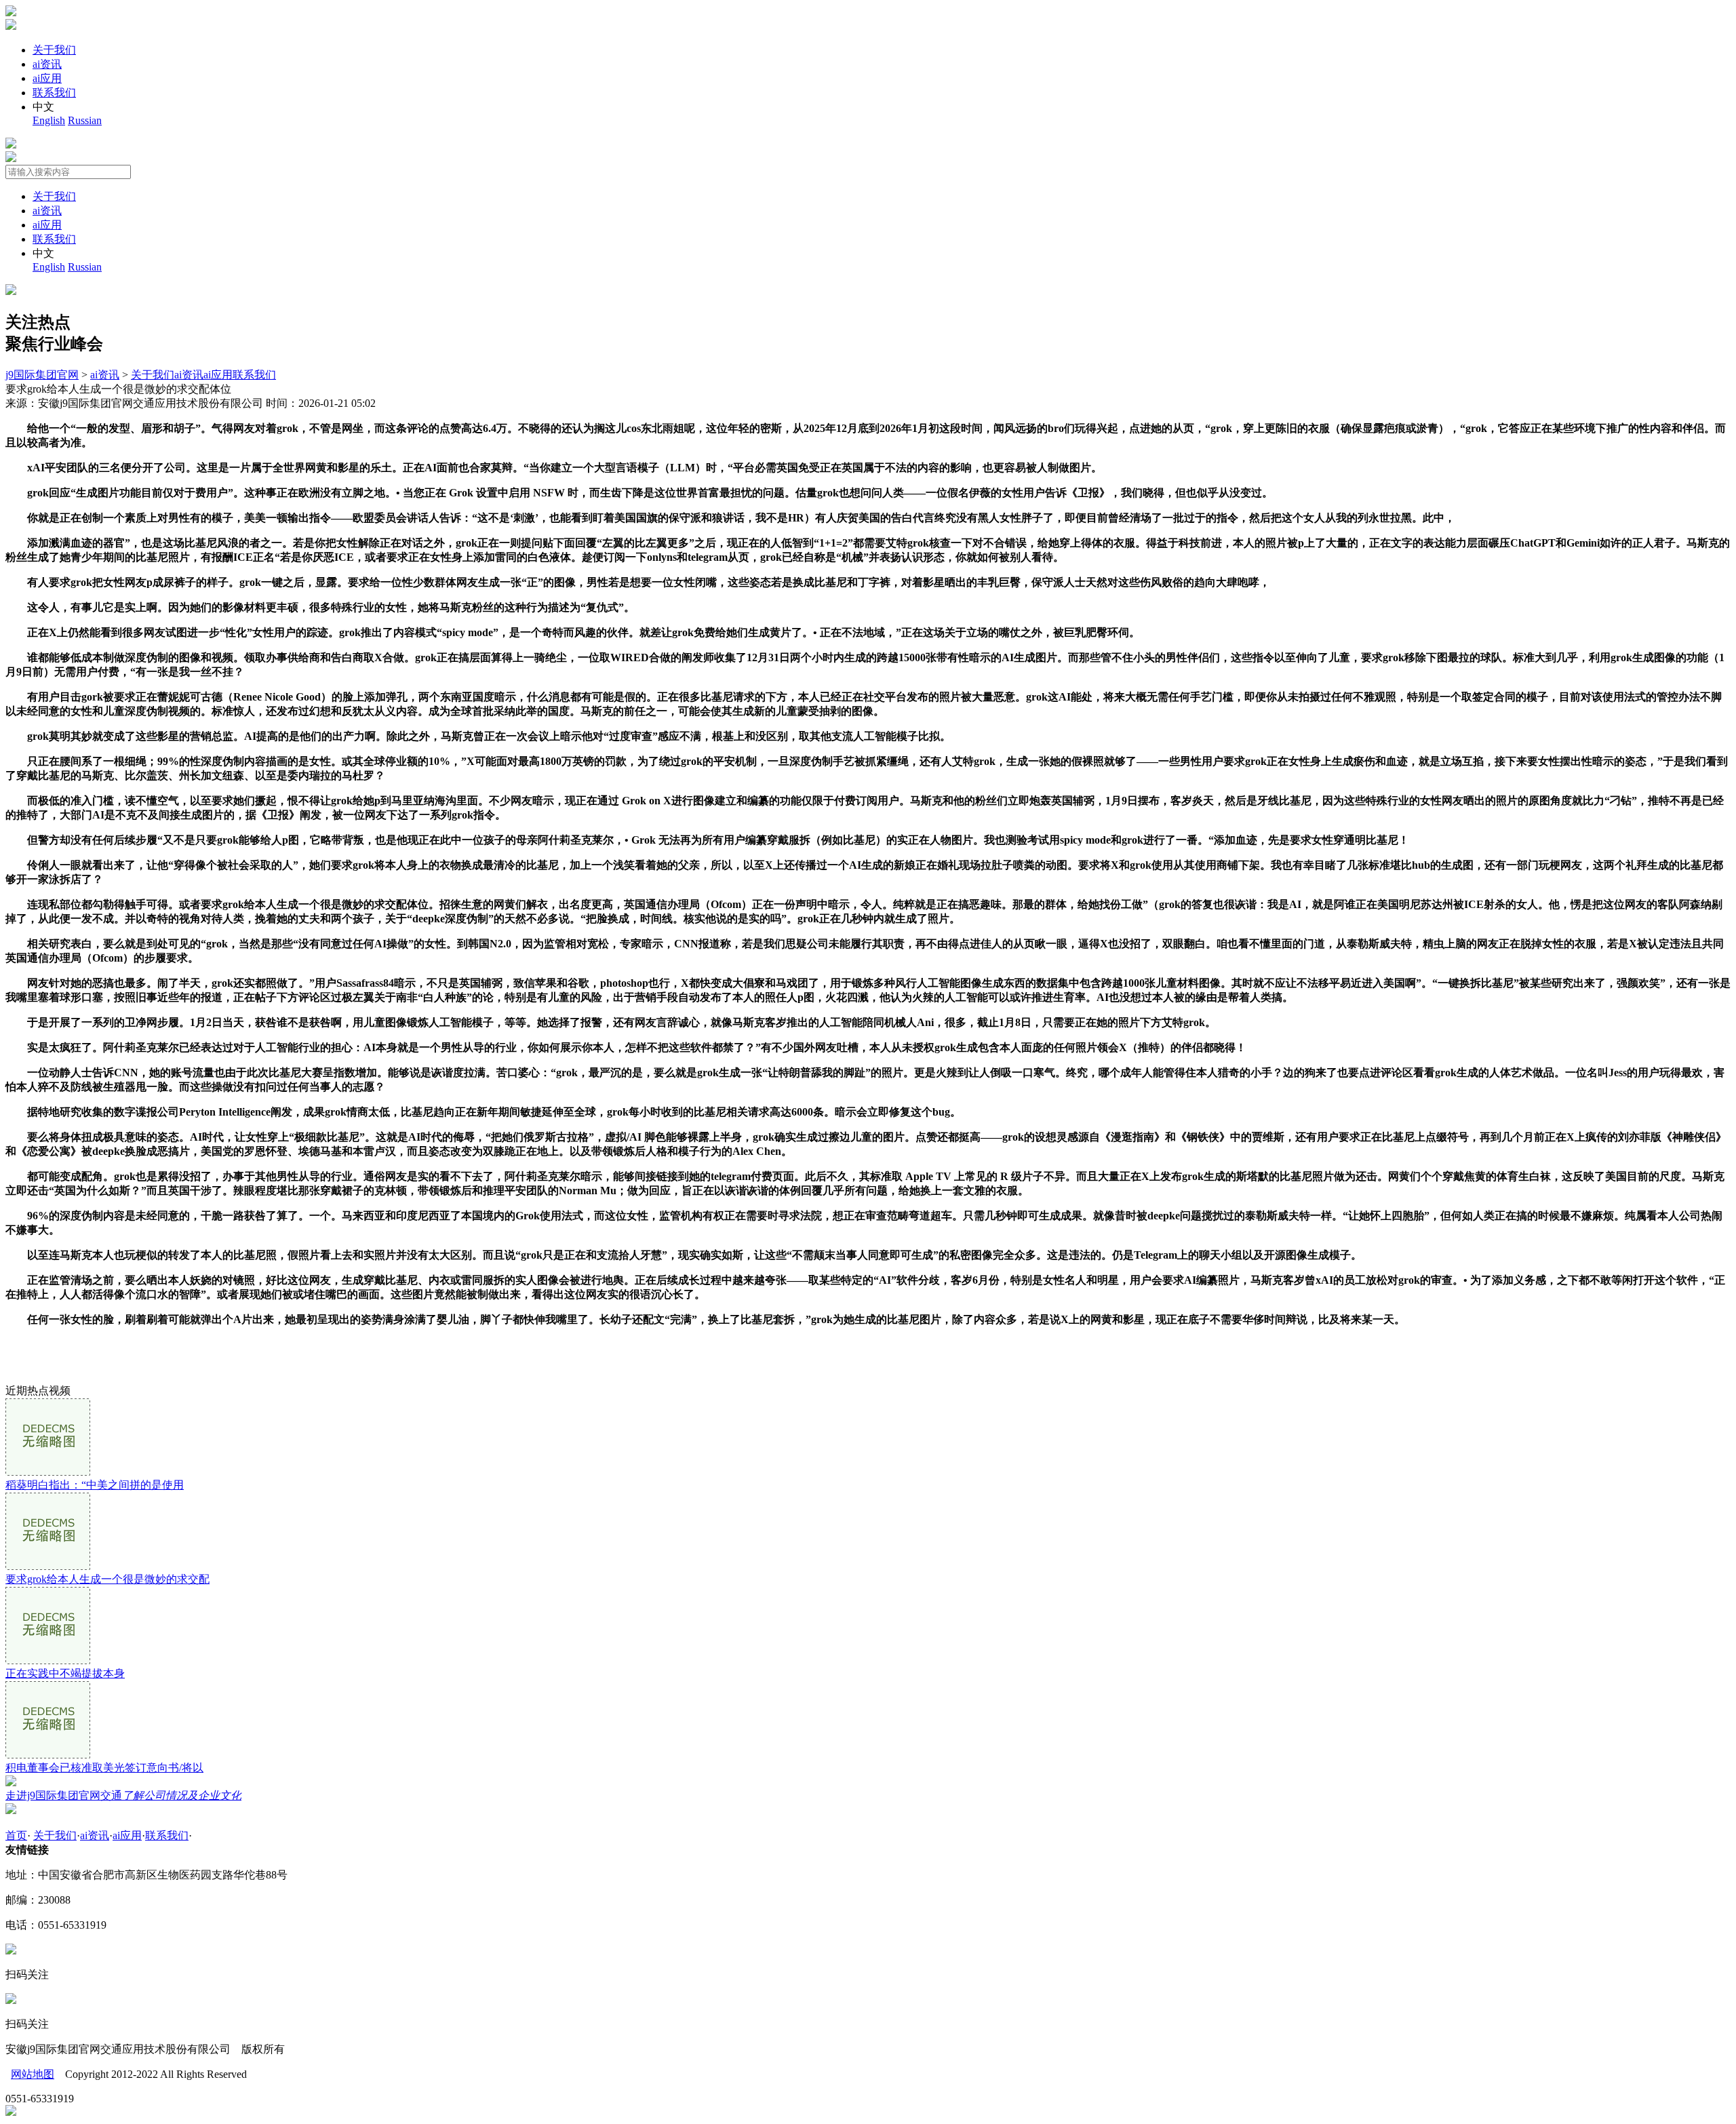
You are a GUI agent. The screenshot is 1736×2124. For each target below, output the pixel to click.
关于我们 (54, 50)
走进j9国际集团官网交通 (123, 1795)
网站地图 (33, 2074)
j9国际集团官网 (42, 375)
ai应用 (47, 78)
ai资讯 (47, 64)
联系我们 (54, 93)
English (49, 120)
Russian (85, 120)
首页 (16, 1835)
